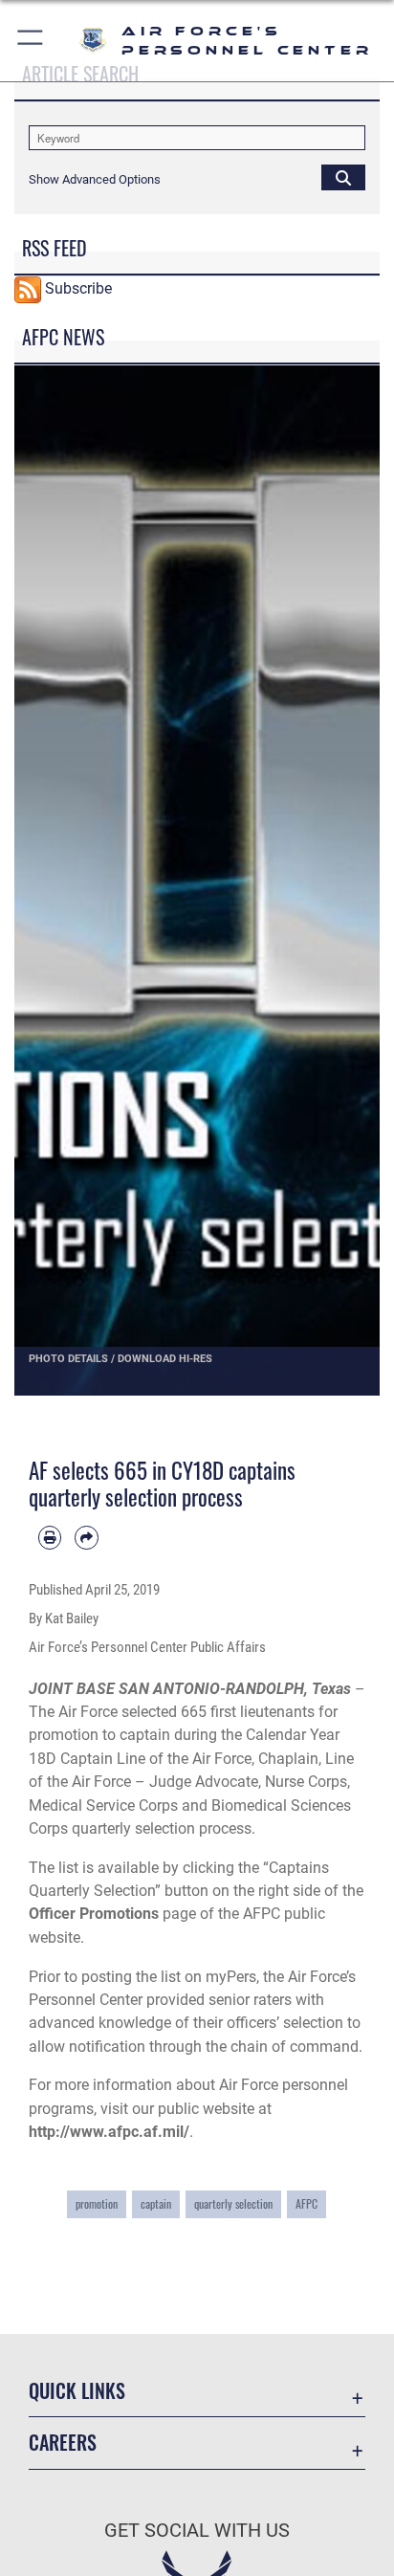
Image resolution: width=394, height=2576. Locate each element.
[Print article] (50, 1537)
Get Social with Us (197, 2531)
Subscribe (78, 288)
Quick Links (77, 2391)
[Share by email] (86, 1537)
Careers (63, 2443)
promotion (97, 2203)
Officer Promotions (94, 1914)
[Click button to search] (343, 177)
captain (156, 2203)
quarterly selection (233, 2203)
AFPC (306, 2203)
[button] (31, 41)
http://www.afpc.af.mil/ (109, 2132)
